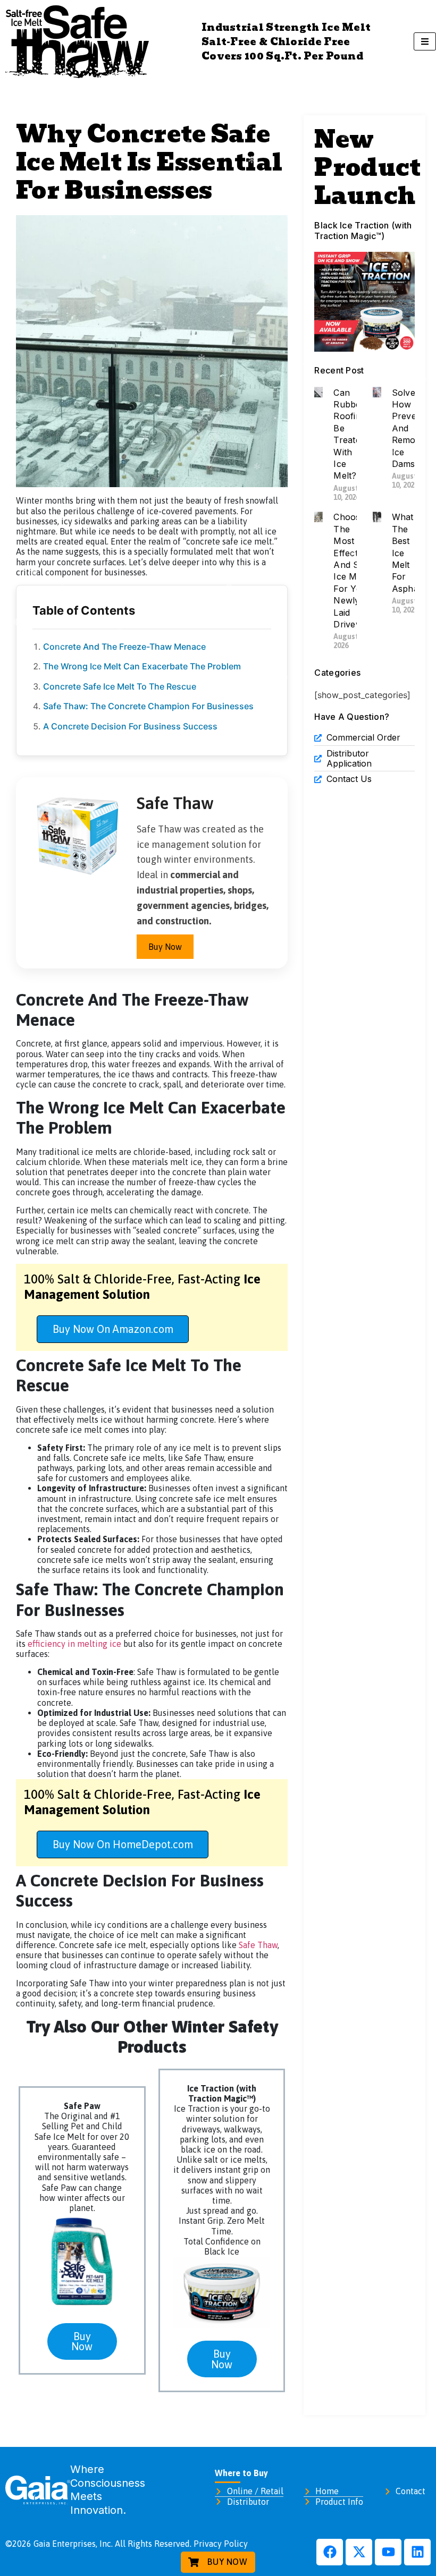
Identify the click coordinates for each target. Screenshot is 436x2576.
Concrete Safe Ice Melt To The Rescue (120, 686)
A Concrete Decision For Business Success (130, 726)
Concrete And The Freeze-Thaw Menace (124, 647)
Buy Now (165, 947)
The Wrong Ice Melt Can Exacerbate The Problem (142, 666)
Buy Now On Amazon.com (113, 1329)
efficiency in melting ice (74, 1644)
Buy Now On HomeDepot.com (123, 1844)
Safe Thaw (258, 1945)
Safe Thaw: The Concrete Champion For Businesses (148, 706)
